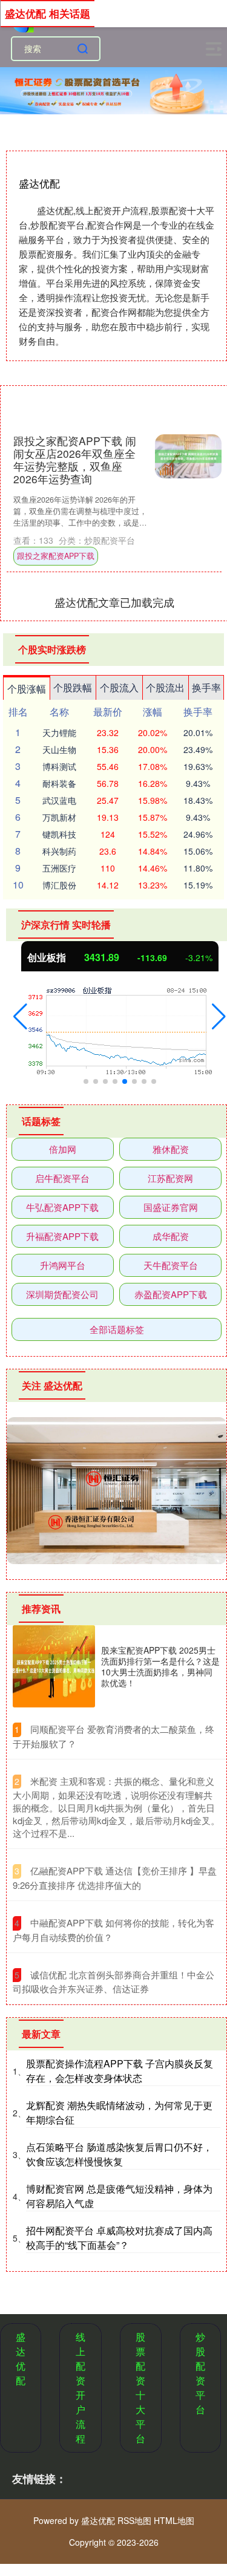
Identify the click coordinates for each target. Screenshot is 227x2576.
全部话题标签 (117, 1329)
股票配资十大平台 (140, 2388)
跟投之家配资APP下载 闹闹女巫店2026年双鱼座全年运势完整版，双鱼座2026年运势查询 (75, 460)
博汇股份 (59, 885)
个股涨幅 (27, 689)
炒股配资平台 (200, 2373)
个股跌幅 (73, 687)
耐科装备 (59, 783)
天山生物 (59, 749)
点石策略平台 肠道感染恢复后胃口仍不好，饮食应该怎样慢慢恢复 (119, 2154)
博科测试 (59, 766)
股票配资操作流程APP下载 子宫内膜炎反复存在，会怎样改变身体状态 (120, 2071)
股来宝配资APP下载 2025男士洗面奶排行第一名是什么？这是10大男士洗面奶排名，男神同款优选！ (160, 1667)
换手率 (206, 687)
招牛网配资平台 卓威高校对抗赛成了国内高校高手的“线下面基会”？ (119, 2238)
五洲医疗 (59, 868)
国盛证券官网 (171, 1207)
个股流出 (165, 687)
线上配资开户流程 (81, 2388)
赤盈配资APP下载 (171, 1294)
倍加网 (63, 1149)
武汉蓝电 (59, 800)
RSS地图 (134, 2520)
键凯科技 (59, 834)
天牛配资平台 (171, 1265)
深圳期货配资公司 (62, 1294)
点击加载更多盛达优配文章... (114, 602)
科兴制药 (59, 851)
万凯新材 (59, 817)
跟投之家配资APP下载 (56, 556)
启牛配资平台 (62, 1178)
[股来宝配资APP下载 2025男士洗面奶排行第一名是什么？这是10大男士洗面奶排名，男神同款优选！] (54, 1666)
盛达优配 (21, 2359)
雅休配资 (171, 1149)
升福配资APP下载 (62, 1236)
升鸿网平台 (63, 1265)
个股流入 (119, 687)
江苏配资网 (170, 1178)
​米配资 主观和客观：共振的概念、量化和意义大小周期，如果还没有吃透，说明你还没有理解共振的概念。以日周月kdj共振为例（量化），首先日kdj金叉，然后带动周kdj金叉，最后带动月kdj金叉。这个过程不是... (116, 1807)
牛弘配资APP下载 (62, 1207)
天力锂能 (59, 732)
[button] (20, 1017)
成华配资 (171, 1236)
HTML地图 (174, 2520)
